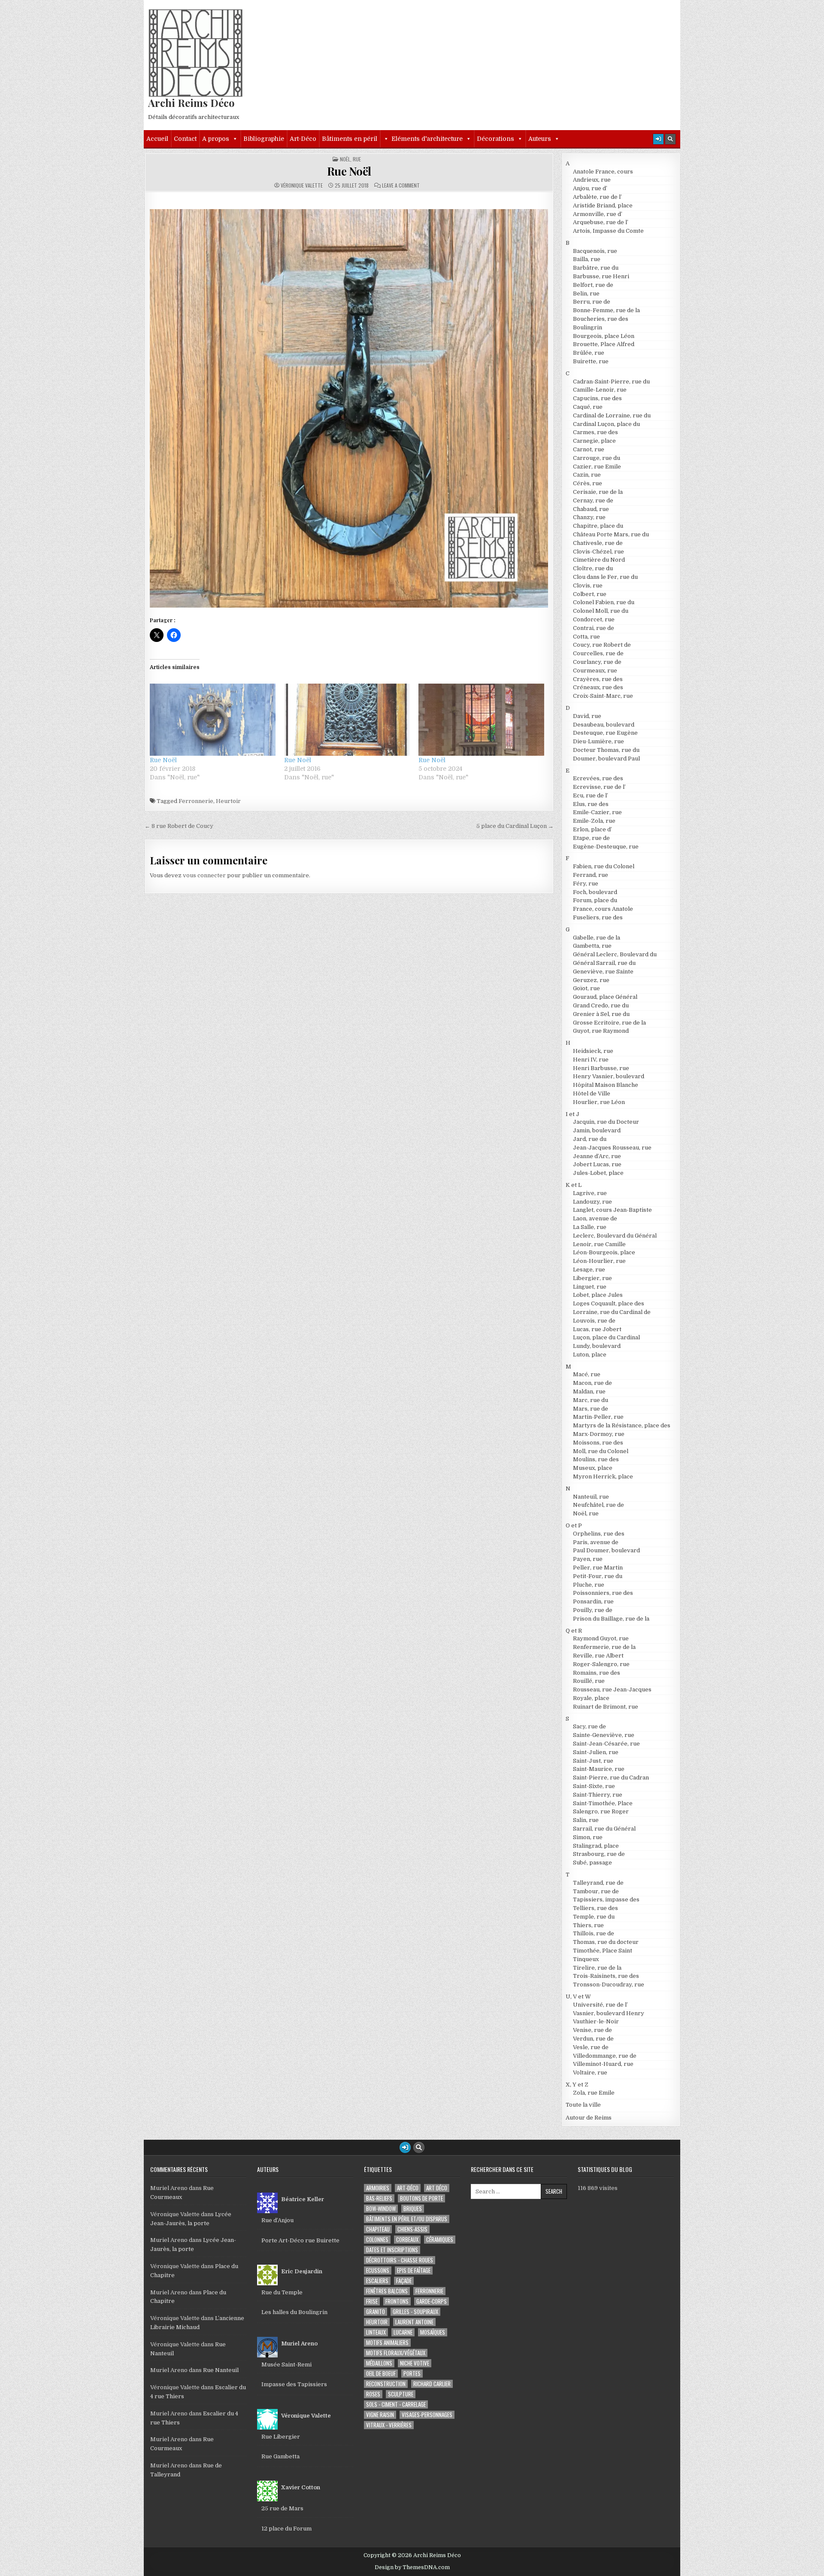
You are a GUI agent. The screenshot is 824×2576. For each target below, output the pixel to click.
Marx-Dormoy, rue (599, 1434)
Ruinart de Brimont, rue (606, 1707)
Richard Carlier (432, 2384)
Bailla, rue (587, 259)
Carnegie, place (594, 441)
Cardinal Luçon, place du (606, 424)
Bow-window (381, 2209)
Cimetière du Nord (599, 560)
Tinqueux (586, 1959)
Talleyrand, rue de (598, 1883)
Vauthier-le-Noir (596, 2021)
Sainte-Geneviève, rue (604, 1735)
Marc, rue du (591, 1400)
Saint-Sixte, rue (594, 1786)
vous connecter (204, 875)
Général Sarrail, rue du (604, 963)
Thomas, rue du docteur (606, 1942)
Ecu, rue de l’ (591, 795)
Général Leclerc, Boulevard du (615, 954)
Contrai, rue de (594, 628)
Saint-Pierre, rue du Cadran (611, 1778)
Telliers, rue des (595, 1908)
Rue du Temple (282, 2292)
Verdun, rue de (593, 2039)
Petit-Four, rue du (598, 1576)
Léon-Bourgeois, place (604, 1252)
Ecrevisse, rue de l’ (599, 787)
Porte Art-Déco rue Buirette (300, 2240)
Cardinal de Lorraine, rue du (612, 415)
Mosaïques (433, 2332)
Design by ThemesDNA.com (412, 2567)
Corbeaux (407, 2240)
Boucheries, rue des (601, 319)
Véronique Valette (302, 186)
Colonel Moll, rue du (601, 611)
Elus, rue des (591, 804)
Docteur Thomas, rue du (606, 750)
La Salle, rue (590, 1227)
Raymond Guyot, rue (601, 1638)
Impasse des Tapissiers (294, 2384)
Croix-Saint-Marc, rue (603, 696)
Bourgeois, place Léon (604, 336)
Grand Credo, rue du (601, 1005)
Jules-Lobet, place (598, 1173)
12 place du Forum (286, 2529)
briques (413, 2209)
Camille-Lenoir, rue (600, 390)
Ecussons (378, 2270)
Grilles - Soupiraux (415, 2312)
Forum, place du (595, 900)
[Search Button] (670, 139)
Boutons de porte (421, 2198)
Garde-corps (432, 2301)
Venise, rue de (592, 2030)
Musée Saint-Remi (286, 2365)
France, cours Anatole (603, 909)
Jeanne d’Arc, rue (597, 1156)
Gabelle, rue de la (597, 938)
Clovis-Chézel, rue (598, 552)
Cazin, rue (587, 475)
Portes (412, 2374)
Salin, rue (586, 1820)
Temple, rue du (594, 1917)
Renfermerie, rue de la (604, 1647)
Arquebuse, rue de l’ (601, 222)
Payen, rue (588, 1559)
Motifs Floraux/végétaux (396, 2353)
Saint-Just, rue (593, 1761)
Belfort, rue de (593, 285)
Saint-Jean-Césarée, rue (606, 1744)
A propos (216, 139)
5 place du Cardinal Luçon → (515, 826)
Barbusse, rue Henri (601, 276)
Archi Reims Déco (191, 103)
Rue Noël (349, 171)
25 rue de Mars (282, 2508)
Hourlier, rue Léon (599, 1102)
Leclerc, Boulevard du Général (615, 1236)
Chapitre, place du (598, 526)
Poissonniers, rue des (603, 1593)
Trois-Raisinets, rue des (606, 1976)
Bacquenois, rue (595, 251)
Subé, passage (592, 1863)
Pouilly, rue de (593, 1610)
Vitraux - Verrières (389, 2425)
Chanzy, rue (589, 517)
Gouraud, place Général (605, 997)
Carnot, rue (589, 449)
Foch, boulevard (595, 892)
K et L (574, 1185)
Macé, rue (587, 1374)
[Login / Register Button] (658, 139)
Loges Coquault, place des (609, 1303)
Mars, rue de (591, 1409)
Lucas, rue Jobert (597, 1329)
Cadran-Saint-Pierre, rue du (611, 382)
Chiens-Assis (412, 2229)
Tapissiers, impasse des (606, 1899)
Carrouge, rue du (597, 458)
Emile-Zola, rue (594, 821)
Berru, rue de (592, 302)
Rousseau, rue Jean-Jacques (612, 1689)
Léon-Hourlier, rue (599, 1261)
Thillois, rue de (594, 1933)
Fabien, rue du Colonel (604, 866)
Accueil (157, 139)
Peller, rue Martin (598, 1568)
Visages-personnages (427, 2415)
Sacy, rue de (589, 1726)
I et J (573, 1114)
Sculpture (401, 2394)
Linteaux (376, 2332)
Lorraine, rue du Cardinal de (612, 1312)
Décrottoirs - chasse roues (400, 2260)
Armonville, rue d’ (598, 214)
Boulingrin (588, 327)
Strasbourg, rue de (599, 1854)
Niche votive (415, 2363)
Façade (404, 2281)
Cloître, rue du (593, 568)
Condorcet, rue (594, 619)
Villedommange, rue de (605, 2056)
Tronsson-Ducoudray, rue (609, 1984)
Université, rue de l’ (600, 2005)
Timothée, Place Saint (603, 1951)
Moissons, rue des (598, 1443)
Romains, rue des (597, 1673)
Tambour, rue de (596, 1891)
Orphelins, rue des (599, 1534)
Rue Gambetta (280, 2456)
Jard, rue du (590, 1139)
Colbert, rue (590, 594)
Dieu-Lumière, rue (598, 741)
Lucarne (403, 2332)
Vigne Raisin (380, 2415)
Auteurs (540, 139)
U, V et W (578, 1997)
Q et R (574, 1631)
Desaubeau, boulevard (604, 725)
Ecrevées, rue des (598, 778)
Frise (372, 2301)
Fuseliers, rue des (598, 917)
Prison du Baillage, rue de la (611, 1619)
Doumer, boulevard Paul (606, 759)
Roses (373, 2394)
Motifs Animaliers (387, 2343)
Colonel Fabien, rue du (604, 602)
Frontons (397, 2301)
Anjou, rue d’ (590, 188)
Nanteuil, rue (591, 1497)
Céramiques (440, 2240)
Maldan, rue (589, 1391)
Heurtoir (228, 801)
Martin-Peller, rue (598, 1417)
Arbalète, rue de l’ (597, 197)
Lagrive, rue (590, 1193)
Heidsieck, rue (593, 1051)
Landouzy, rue (592, 1202)
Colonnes (377, 2240)
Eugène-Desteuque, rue (606, 847)
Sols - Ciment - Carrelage (396, 2404)
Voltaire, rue (590, 2073)
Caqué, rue (588, 407)
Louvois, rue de (594, 1321)
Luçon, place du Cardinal (606, 1337)
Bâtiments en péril (350, 139)
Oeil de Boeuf (381, 2374)
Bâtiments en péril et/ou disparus (407, 2219)
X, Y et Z (577, 2085)
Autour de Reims (589, 2118)
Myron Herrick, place (603, 1477)
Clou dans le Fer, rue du (605, 577)
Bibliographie (264, 139)
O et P (574, 1525)
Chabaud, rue (591, 509)
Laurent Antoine (414, 2322)
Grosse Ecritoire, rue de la (609, 1023)
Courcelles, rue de (598, 653)
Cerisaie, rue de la (598, 492)
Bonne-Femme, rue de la (606, 310)
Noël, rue (350, 159)
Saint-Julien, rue (596, 1752)
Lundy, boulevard (597, 1346)
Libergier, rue (592, 1278)
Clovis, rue (588, 585)
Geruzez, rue (591, 980)
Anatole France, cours (603, 172)
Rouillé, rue (589, 1681)
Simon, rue (588, 1837)
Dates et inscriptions (392, 2250)
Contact (185, 139)
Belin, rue (586, 293)
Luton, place (590, 1355)
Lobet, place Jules (598, 1295)
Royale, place (591, 1698)
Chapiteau (378, 2229)
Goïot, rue (586, 988)
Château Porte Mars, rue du (611, 534)
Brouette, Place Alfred (604, 344)
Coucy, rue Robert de (602, 645)
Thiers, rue (588, 1925)
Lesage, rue (589, 1270)
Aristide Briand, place (603, 205)
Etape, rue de (591, 838)
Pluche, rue (589, 1585)
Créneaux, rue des (598, 687)
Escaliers (377, 2281)
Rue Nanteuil (221, 2370)
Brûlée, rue (589, 353)
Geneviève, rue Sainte (603, 972)
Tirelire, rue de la (597, 1968)
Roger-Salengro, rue (601, 1664)
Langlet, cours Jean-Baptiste (612, 1210)
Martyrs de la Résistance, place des (622, 1425)
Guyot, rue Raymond (601, 1031)
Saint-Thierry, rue (598, 1795)
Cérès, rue (588, 483)
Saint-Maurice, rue (599, 1769)
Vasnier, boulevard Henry (609, 2013)
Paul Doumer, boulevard (606, 1550)
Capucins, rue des (597, 398)
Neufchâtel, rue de (598, 1505)
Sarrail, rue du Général (604, 1829)
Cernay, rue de (593, 500)
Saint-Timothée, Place (603, 1803)
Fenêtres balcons (387, 2291)
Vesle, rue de (591, 2047)
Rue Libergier (281, 2437)
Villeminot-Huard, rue (603, 2064)
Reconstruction (386, 2384)
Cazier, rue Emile (597, 467)
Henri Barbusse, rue (601, 1068)
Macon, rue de (592, 1383)
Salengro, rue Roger (601, 1811)
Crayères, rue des (598, 679)
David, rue (587, 716)
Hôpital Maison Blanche (606, 1085)
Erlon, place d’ (592, 829)
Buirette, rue (591, 361)
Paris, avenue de (596, 1542)
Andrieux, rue (592, 180)
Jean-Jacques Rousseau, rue (612, 1148)
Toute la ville (583, 2105)
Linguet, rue (590, 1287)
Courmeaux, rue (595, 671)
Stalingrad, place (596, 1846)
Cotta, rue (586, 637)
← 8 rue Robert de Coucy (179, 826)
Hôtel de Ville (592, 1093)
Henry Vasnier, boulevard (609, 1076)
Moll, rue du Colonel (601, 1451)
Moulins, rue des (596, 1459)
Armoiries (378, 2188)
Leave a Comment (401, 186)
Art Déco (437, 2188)
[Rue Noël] (213, 719)
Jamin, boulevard (597, 1130)
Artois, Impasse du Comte (608, 231)
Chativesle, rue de (598, 543)
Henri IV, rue (591, 1060)
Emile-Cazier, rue (597, 812)
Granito (376, 2312)
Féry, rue (586, 884)
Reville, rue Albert (598, 1656)
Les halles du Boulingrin (294, 2312)
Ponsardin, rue (593, 1601)
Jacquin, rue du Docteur (606, 1122)
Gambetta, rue (592, 946)
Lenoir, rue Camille (599, 1244)
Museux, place (593, 1468)
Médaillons (379, 2363)
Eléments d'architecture (427, 139)
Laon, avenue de (595, 1218)
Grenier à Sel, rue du (601, 1014)
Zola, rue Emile (594, 2093)
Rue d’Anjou (277, 2220)
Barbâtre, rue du (596, 268)
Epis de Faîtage (414, 2270)
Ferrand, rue (591, 875)
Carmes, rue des (595, 432)
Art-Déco (303, 139)
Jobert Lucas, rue (597, 1164)
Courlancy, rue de (597, 662)
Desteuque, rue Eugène (605, 733)
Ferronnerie (196, 801)
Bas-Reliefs (379, 2198)
